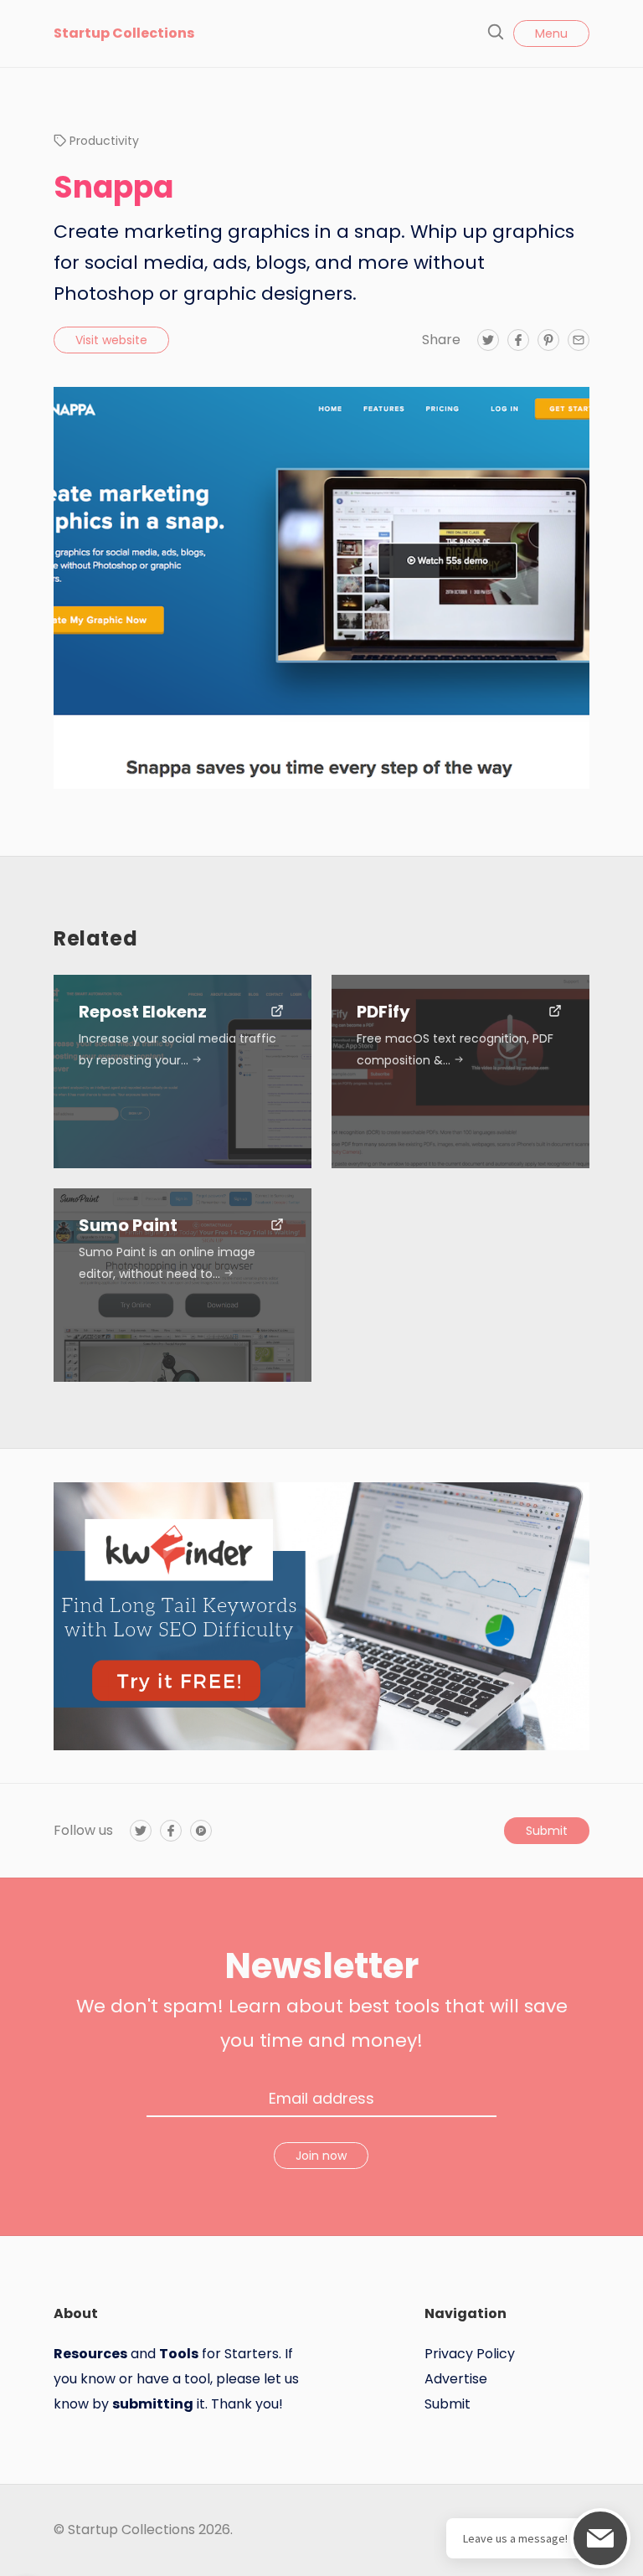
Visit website (111, 340)
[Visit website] (277, 1012)
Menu (551, 33)
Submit (547, 1831)
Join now (321, 2156)
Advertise (456, 2379)
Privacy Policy (470, 2354)
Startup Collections (124, 33)
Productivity (104, 141)
